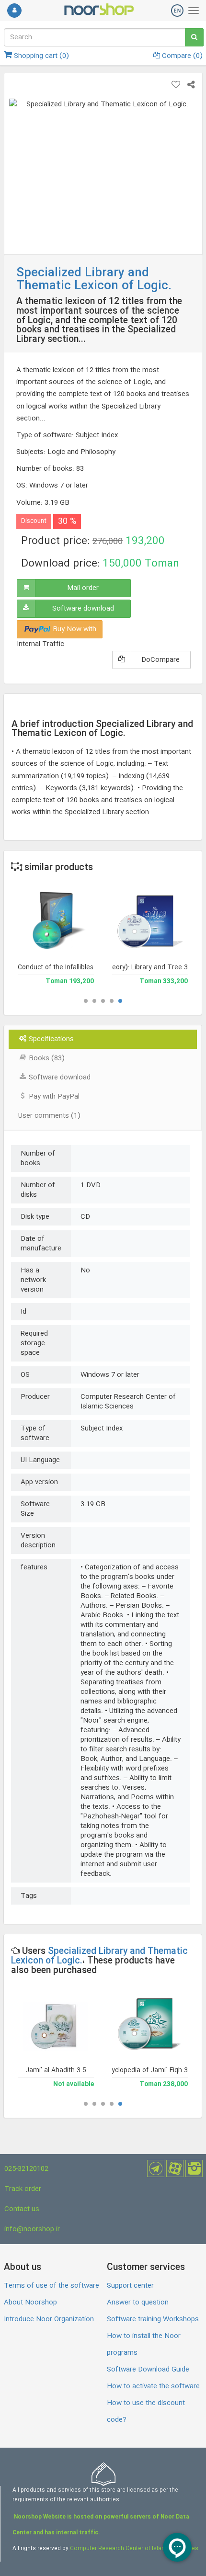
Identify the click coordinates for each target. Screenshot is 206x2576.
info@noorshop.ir (32, 2229)
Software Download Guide (148, 2370)
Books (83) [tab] (46, 1058)
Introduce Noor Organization (49, 2319)
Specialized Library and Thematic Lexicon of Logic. (99, 1956)
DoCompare (160, 660)
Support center (130, 2286)
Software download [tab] (59, 1078)
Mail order (83, 588)
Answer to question (138, 2303)
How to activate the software (153, 2386)
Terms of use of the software (51, 2286)
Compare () (181, 56)
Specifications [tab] (50, 1039)
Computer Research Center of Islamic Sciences (134, 2549)
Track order (23, 2189)
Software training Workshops (153, 2319)
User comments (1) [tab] (49, 1116)
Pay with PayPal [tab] (53, 1097)
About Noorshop (30, 2303)
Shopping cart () (40, 56)
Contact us (22, 2209)
